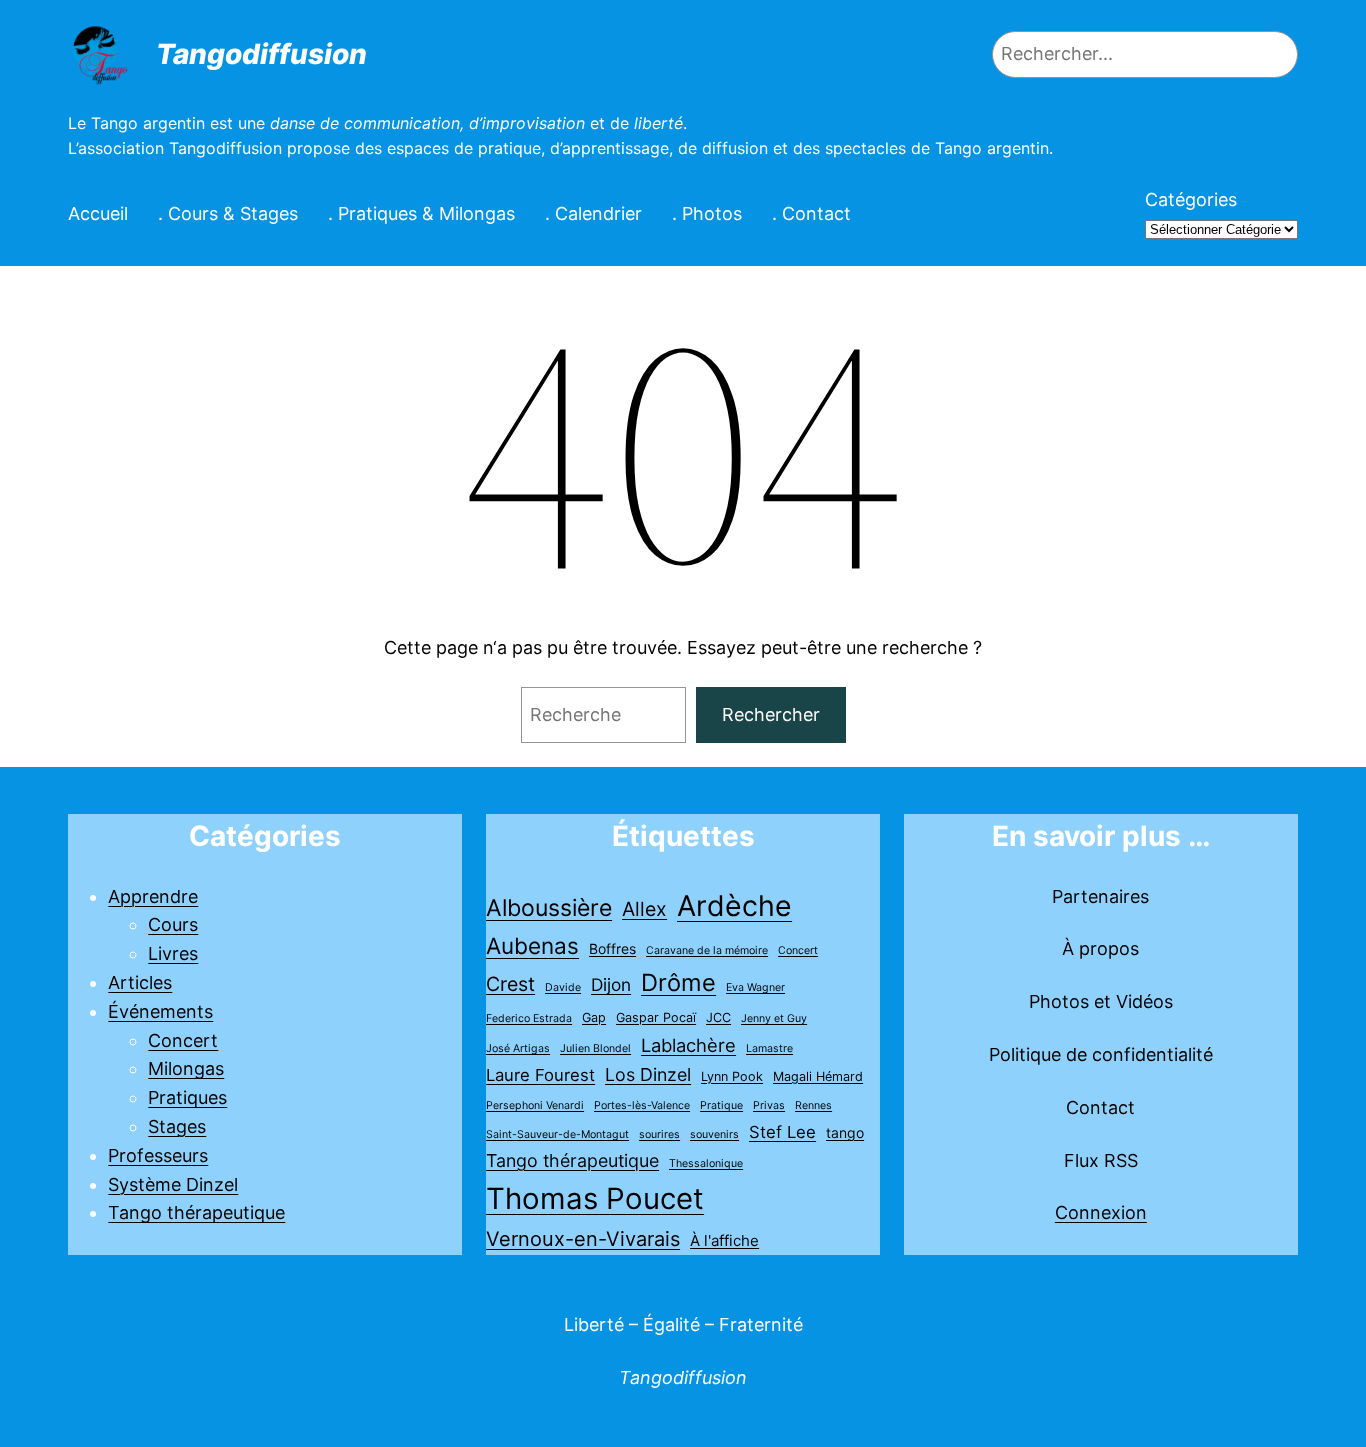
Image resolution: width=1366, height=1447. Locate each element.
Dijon (611, 984)
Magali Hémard (818, 1076)
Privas (769, 1105)
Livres (173, 953)
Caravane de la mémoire (707, 950)
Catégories (1191, 199)
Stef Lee (782, 1132)
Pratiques (187, 1097)
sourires (659, 1134)
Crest (510, 984)
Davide (563, 987)
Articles (140, 982)
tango (845, 1132)
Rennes (813, 1105)
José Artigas (518, 1048)
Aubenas (532, 945)
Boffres (612, 948)
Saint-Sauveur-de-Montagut (557, 1134)
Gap (594, 1017)
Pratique (721, 1105)
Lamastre (769, 1048)
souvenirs (714, 1134)
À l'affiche (724, 1240)
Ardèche (734, 905)
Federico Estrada (529, 1018)
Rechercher (771, 714)
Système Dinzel (173, 1184)
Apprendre (153, 896)
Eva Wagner (755, 987)
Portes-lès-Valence (642, 1105)
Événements (160, 1011)
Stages (177, 1126)
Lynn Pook (732, 1076)
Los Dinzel (648, 1074)
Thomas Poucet (595, 1198)
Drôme (678, 982)
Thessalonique (706, 1163)
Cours (173, 924)
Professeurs (158, 1155)
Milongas (186, 1068)
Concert (183, 1040)
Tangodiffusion (261, 54)
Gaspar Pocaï (656, 1017)
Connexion (1101, 1212)
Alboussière (549, 908)
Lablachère (688, 1045)
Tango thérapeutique (196, 1212)
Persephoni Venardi (535, 1105)
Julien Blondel (595, 1048)
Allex (644, 909)
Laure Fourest (540, 1075)
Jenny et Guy (774, 1018)
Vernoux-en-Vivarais (583, 1239)
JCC (718, 1017)
